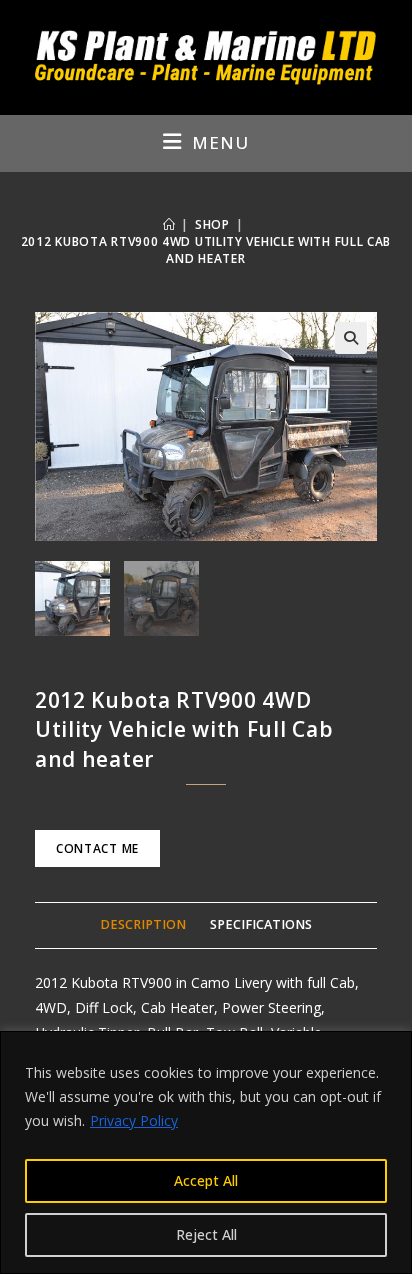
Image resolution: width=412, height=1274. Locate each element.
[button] (351, 338)
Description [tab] (143, 924)
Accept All (206, 1180)
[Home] (169, 224)
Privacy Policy (134, 1120)
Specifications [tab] (261, 924)
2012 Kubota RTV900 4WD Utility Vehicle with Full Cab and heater (206, 250)
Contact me (97, 848)
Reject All (206, 1234)
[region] (206, 1152)
